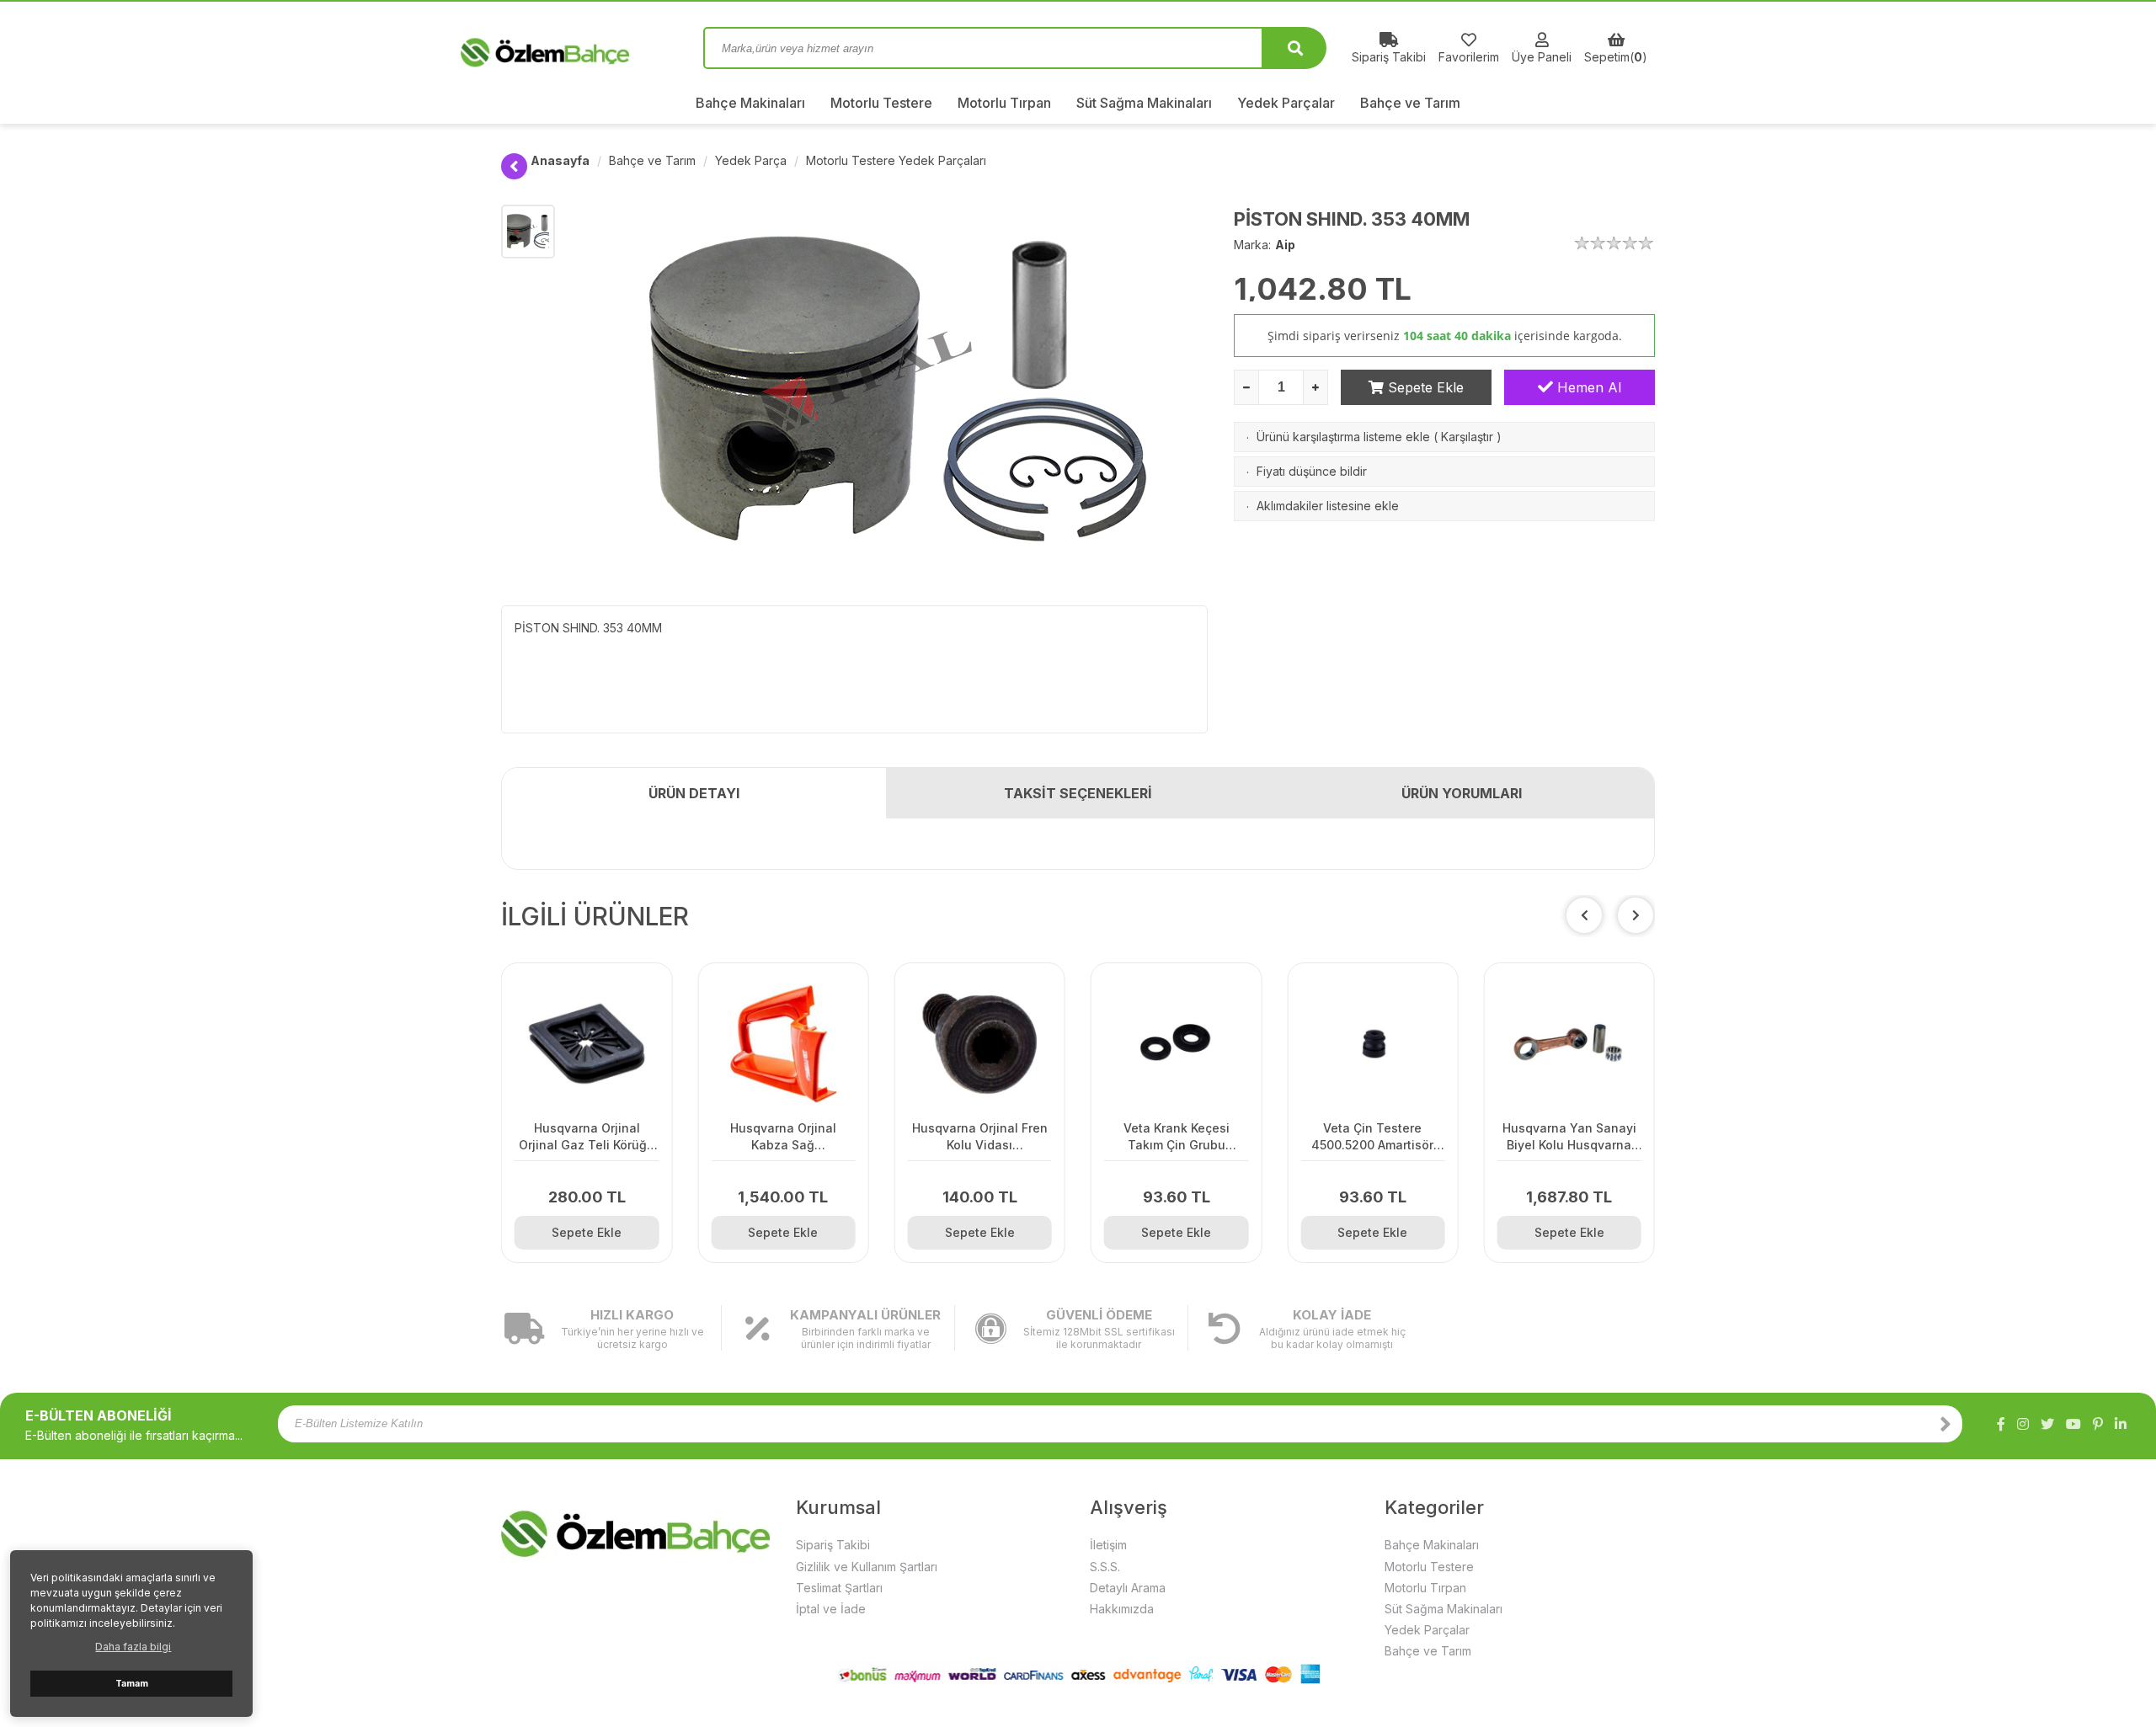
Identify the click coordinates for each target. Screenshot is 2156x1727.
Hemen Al (1587, 387)
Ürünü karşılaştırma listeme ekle (1343, 437)
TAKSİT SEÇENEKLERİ (1078, 793)
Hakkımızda (1122, 1609)
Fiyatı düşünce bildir (1312, 471)
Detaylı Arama (1128, 1588)
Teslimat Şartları (839, 1588)
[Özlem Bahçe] (590, 48)
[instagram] (2023, 1424)
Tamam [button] (132, 1684)
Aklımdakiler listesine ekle (1328, 506)
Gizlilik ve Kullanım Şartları (867, 1567)
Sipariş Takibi (833, 1545)
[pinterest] (2098, 1424)
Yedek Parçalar (1286, 103)
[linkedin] (2121, 1424)
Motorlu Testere (881, 103)
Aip (1285, 245)
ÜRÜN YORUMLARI (1462, 793)
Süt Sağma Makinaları (1144, 103)
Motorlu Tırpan (1004, 103)
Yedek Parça (751, 160)
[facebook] (2001, 1424)
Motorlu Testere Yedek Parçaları (896, 160)
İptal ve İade (831, 1609)
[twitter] (2047, 1424)
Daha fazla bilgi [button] (133, 1647)
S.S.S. (1105, 1567)
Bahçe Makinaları (750, 103)
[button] (1636, 915)
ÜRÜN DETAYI (694, 793)
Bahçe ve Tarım (1410, 103)
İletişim (1108, 1545)
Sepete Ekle (1424, 387)
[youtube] (2073, 1424)
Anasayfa (560, 160)
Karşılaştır (1467, 437)
